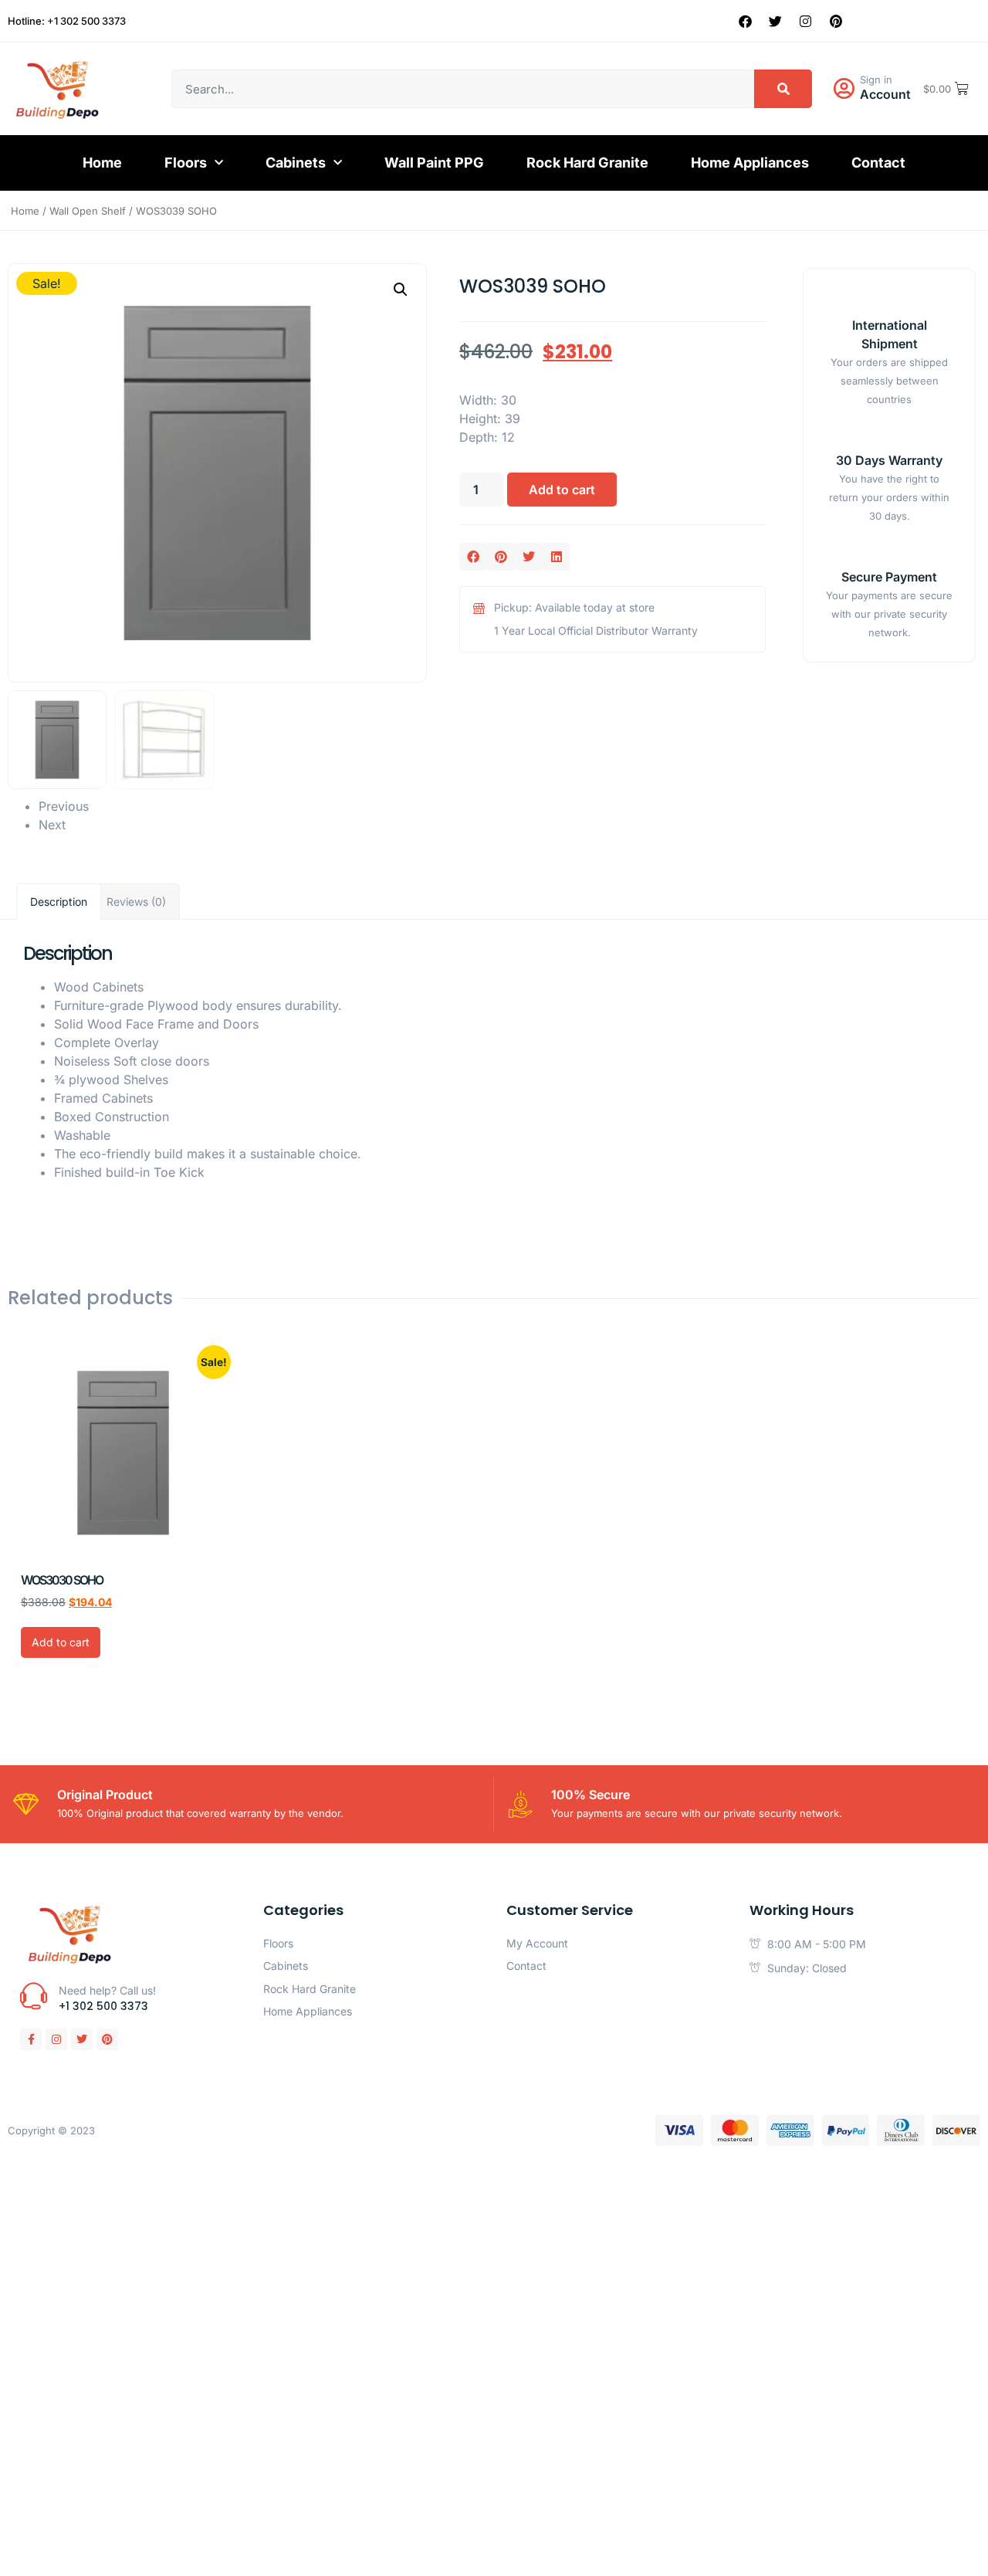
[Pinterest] (836, 21)
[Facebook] (746, 21)
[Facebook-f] (31, 2039)
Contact (878, 163)
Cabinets (296, 163)
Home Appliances (750, 163)
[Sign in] (844, 89)
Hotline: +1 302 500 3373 (67, 21)
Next (52, 825)
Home (102, 163)
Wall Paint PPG (434, 163)
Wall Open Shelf (88, 211)
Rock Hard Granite (587, 163)
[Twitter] (776, 21)
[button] (401, 290)
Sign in (876, 80)
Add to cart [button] (61, 1642)
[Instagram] (806, 21)
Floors (186, 163)
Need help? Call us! (107, 1990)
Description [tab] (59, 902)
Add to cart (562, 490)
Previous (64, 806)
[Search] (783, 89)
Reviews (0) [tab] (136, 902)
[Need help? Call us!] (34, 1996)
